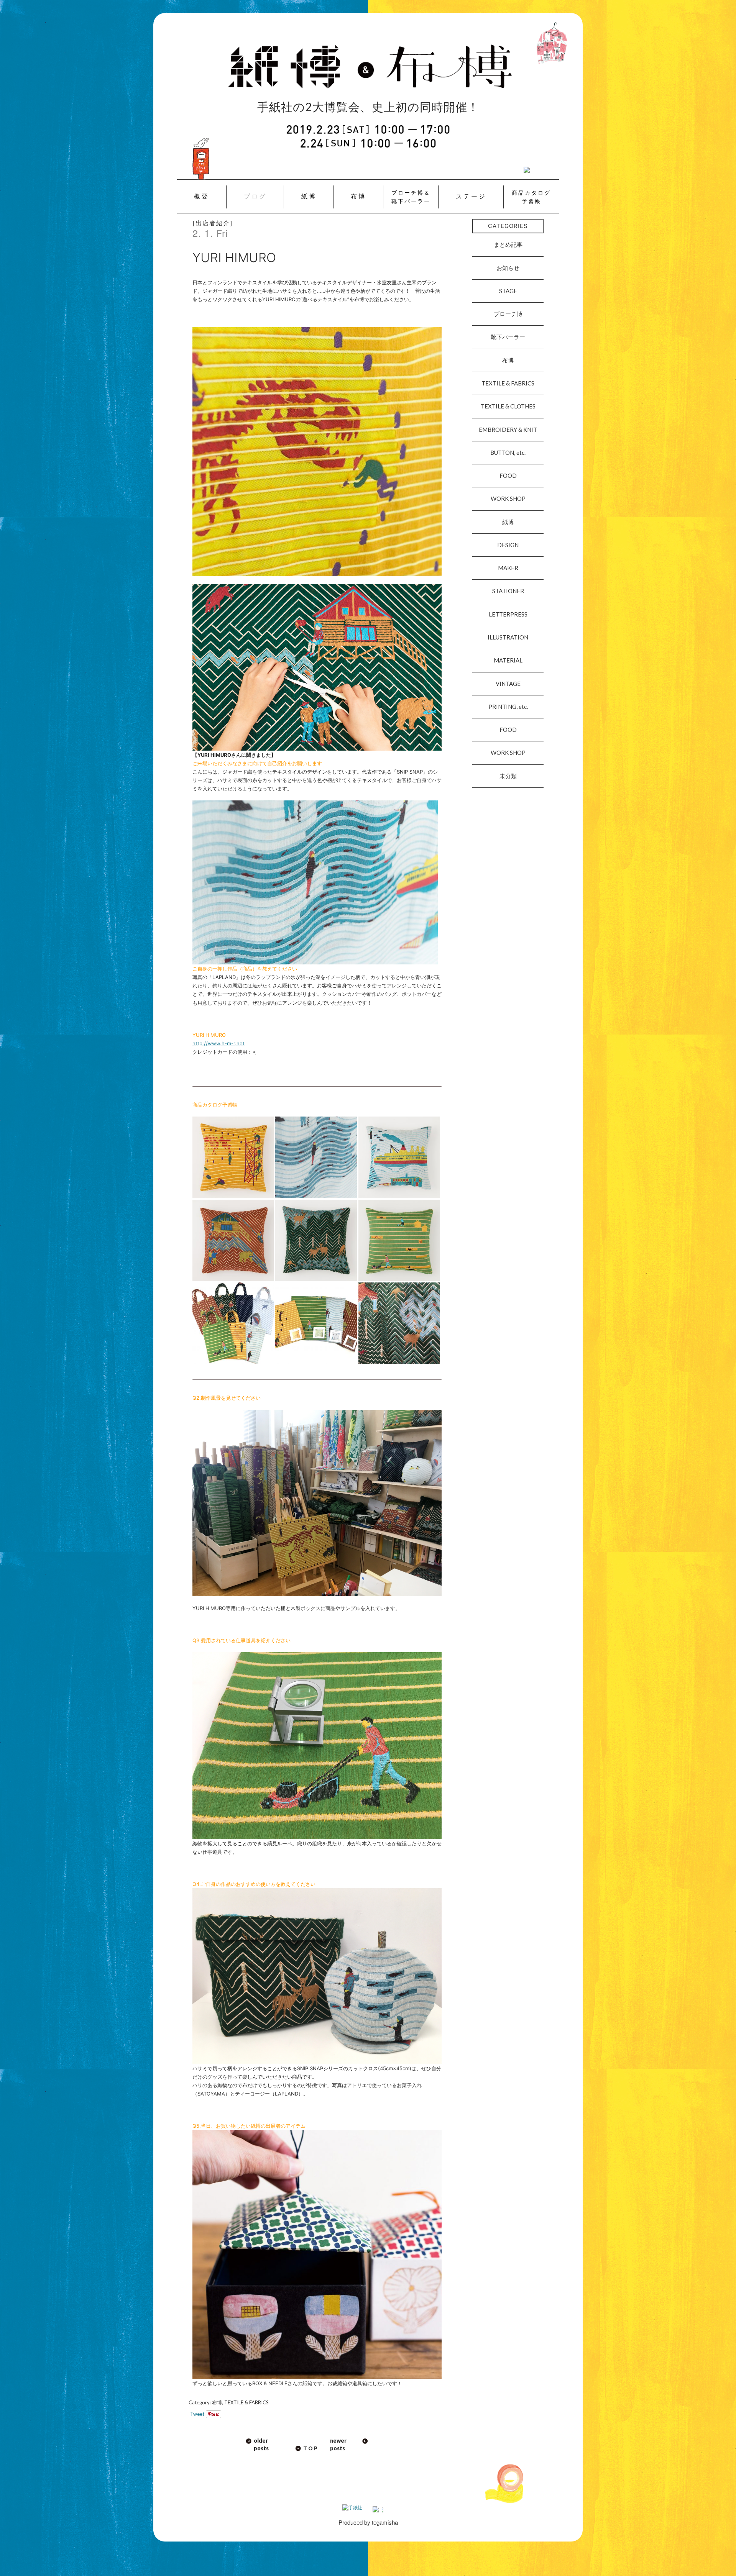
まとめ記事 (508, 244)
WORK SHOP (508, 498)
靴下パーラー (508, 337)
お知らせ (508, 268)
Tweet (197, 2414)
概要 (202, 196)
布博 (358, 196)
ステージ (471, 196)
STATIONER (508, 591)
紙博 (309, 196)
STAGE (508, 291)
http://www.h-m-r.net (219, 1043)
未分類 (508, 776)
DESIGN (508, 545)
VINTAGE (508, 684)
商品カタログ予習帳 (531, 197)
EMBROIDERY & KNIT (508, 430)
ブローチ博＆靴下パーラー (411, 197)
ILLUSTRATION (508, 637)
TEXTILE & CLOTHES (508, 406)
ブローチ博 (508, 314)
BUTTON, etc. (508, 453)
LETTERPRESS (508, 614)
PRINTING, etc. (508, 707)
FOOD (508, 476)
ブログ (255, 196)
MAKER (508, 568)
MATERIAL (508, 660)
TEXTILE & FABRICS (246, 2402)
